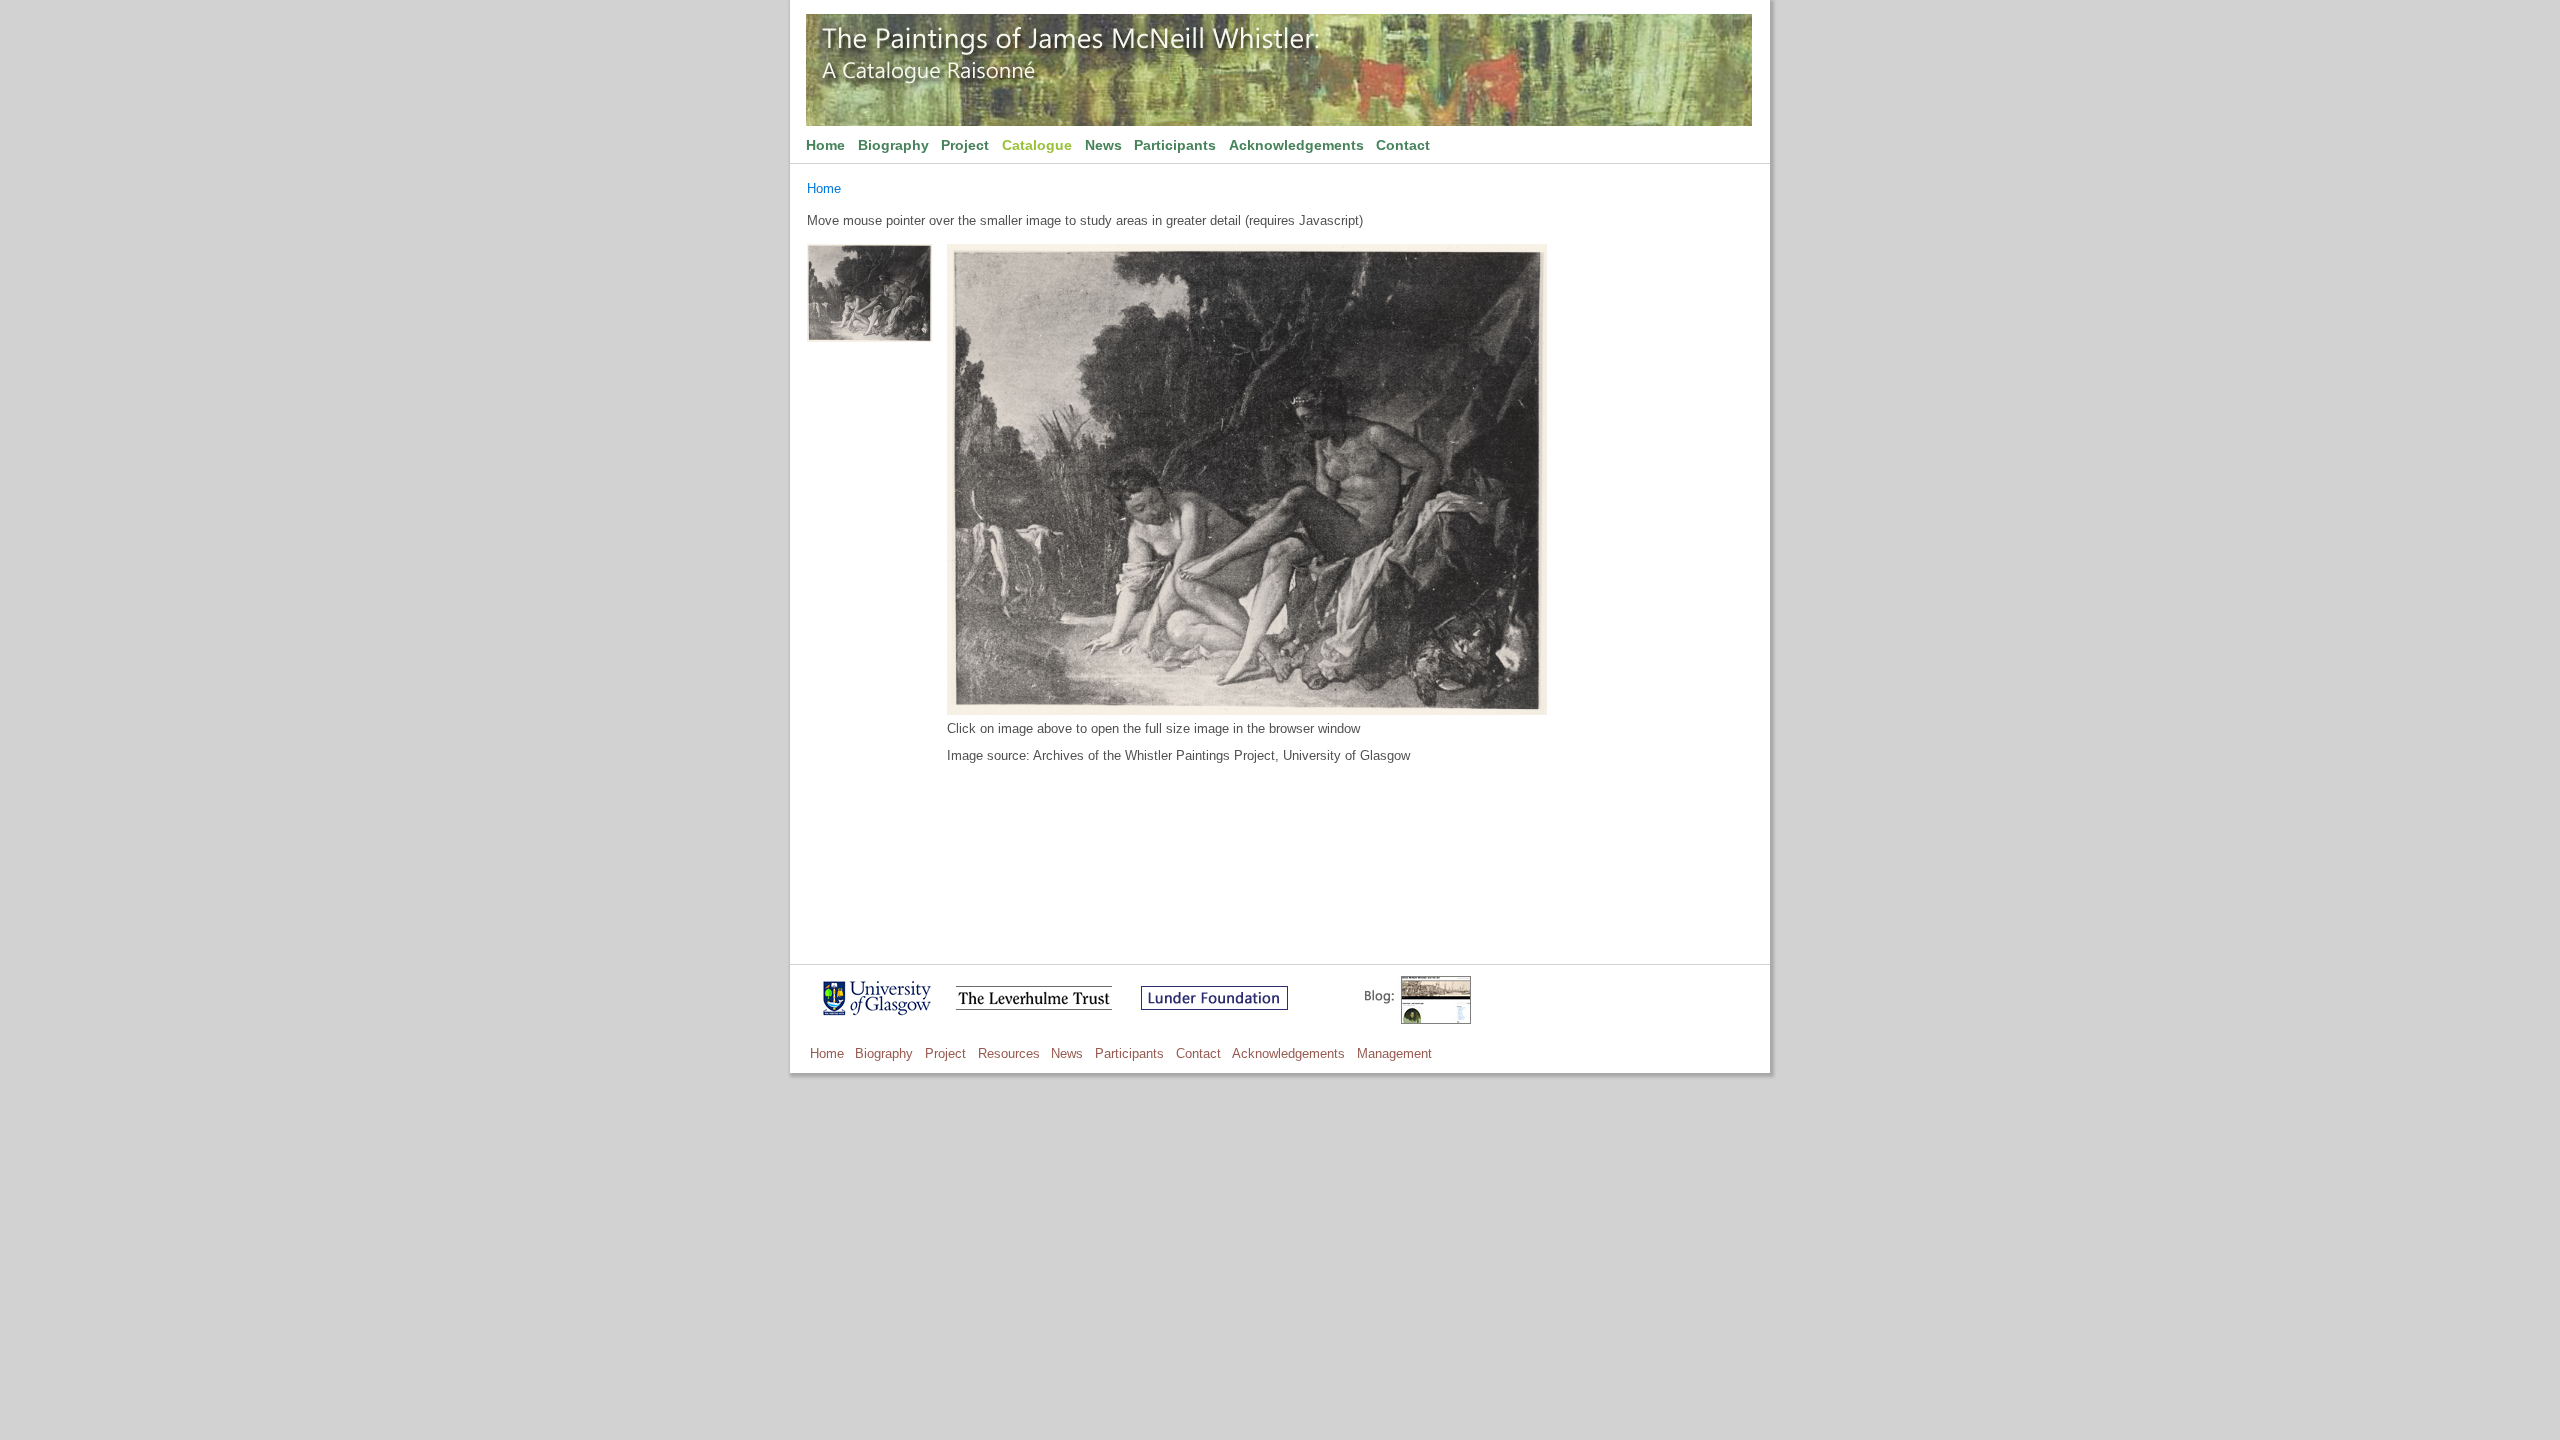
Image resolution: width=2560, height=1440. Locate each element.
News (1103, 145)
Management (1394, 1053)
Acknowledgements (1296, 145)
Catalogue (1037, 145)
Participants (1175, 145)
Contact (1403, 145)
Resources (1009, 1053)
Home (825, 145)
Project (965, 145)
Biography (893, 145)
